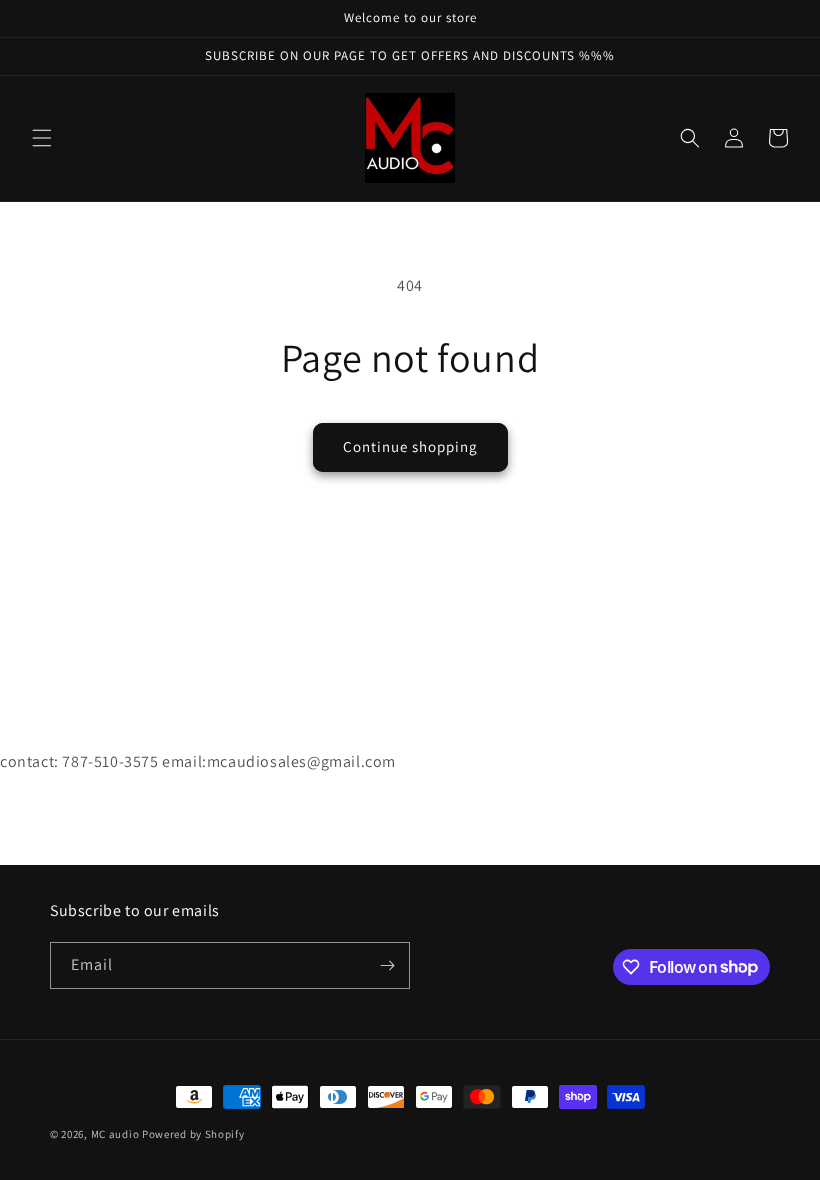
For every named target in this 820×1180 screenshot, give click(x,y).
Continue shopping (410, 446)
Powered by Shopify (193, 1134)
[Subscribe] (387, 965)
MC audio (115, 1134)
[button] (42, 138)
